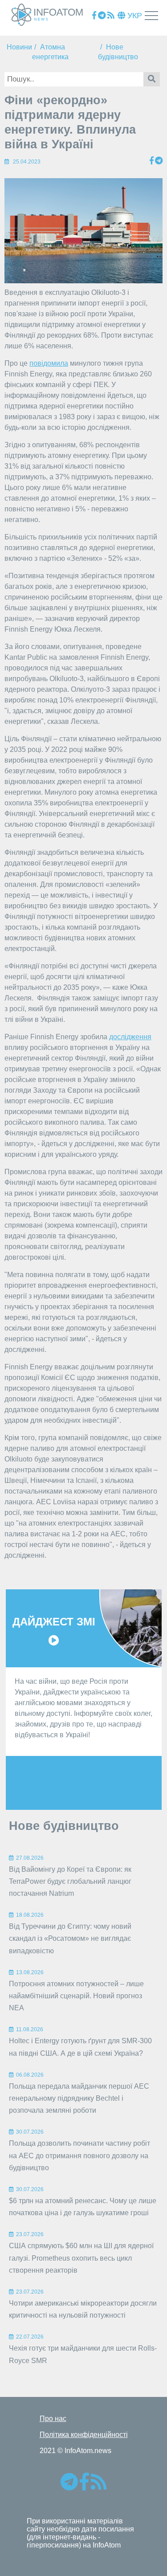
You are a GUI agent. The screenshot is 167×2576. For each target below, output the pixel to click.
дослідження (130, 1037)
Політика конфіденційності (84, 2435)
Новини (19, 47)
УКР (134, 16)
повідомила (49, 363)
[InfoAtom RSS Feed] (111, 16)
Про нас (53, 2419)
